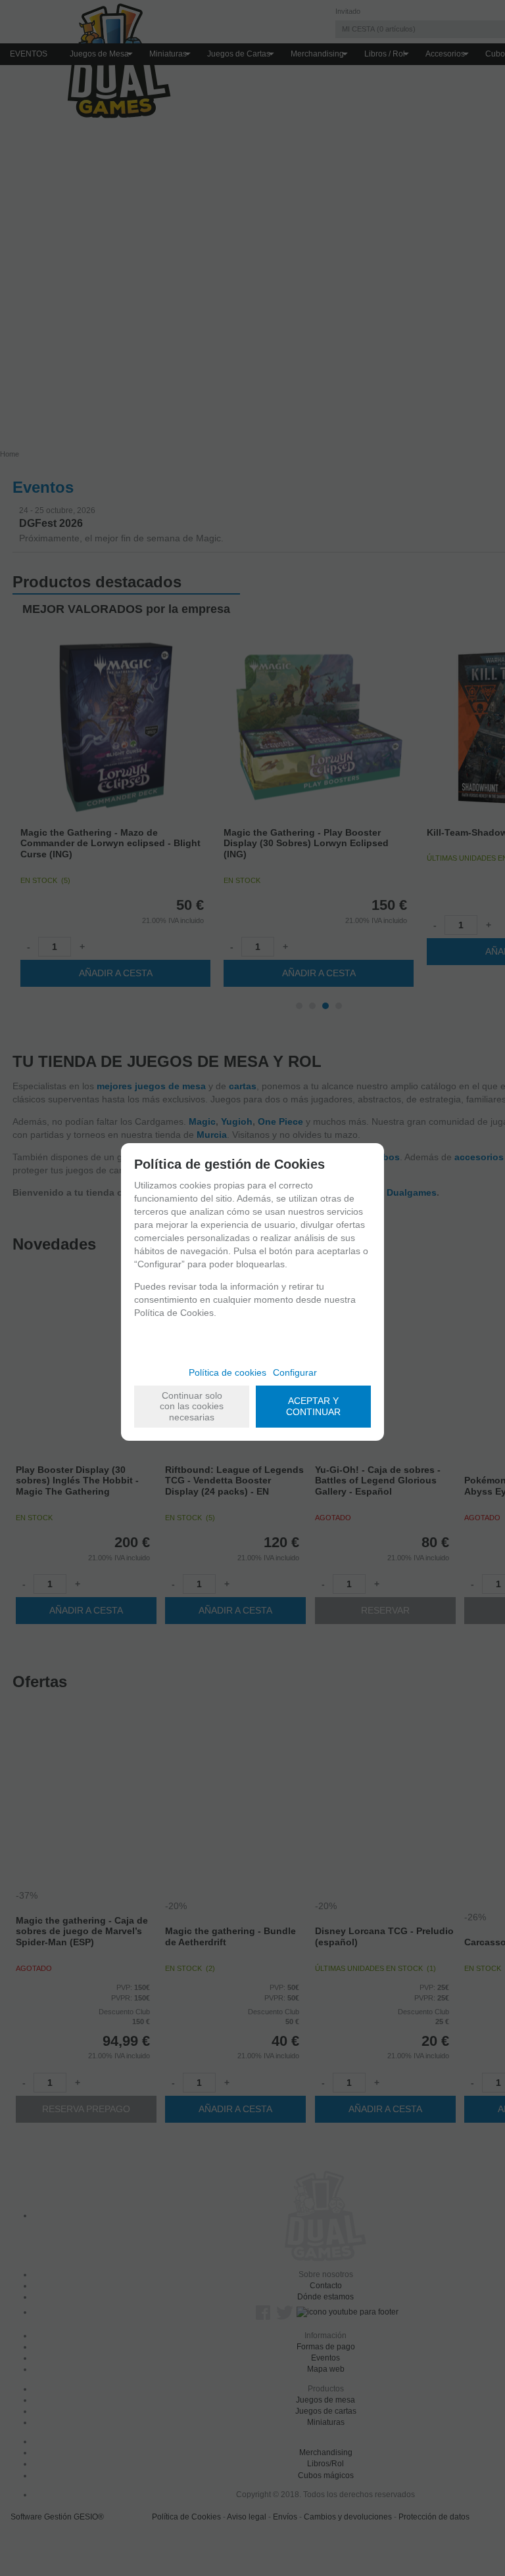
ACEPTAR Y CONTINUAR (313, 1406)
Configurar (295, 1372)
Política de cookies (228, 1372)
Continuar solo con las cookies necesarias (192, 1407)
